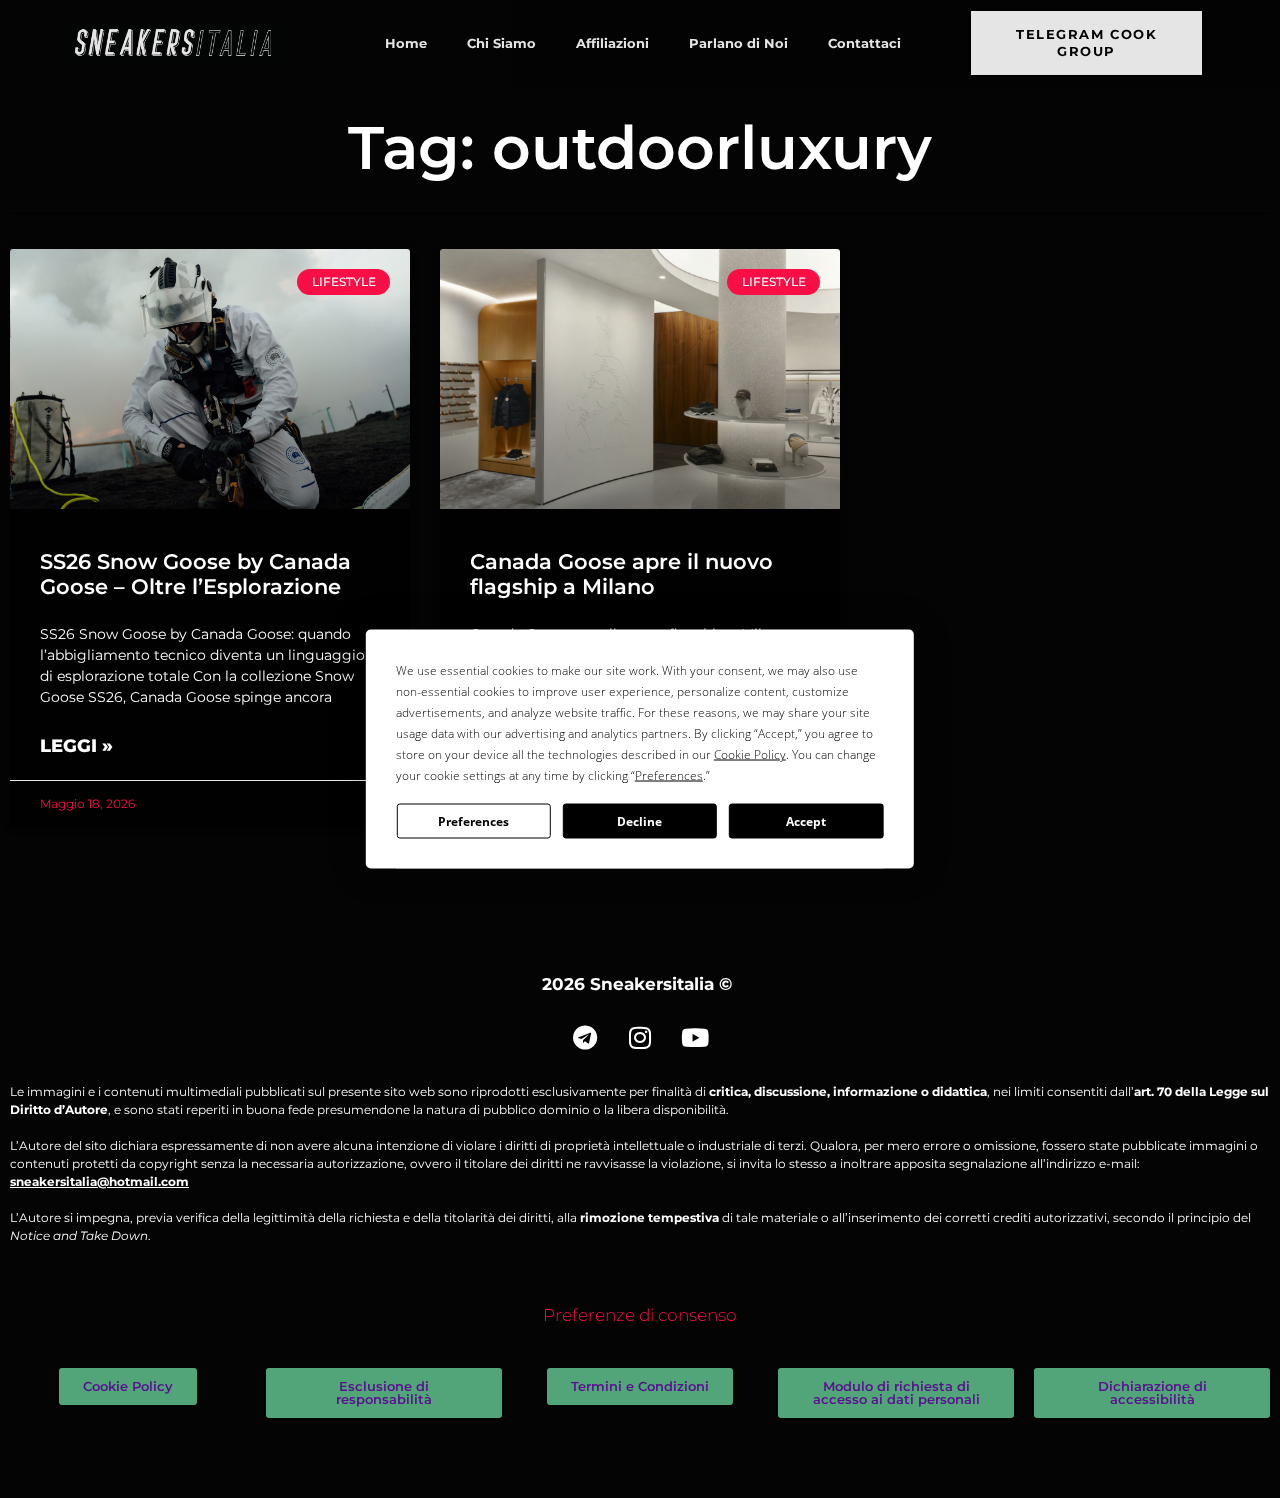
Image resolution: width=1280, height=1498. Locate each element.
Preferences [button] (669, 775)
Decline (639, 820)
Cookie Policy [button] (750, 754)
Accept (806, 820)
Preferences (473, 820)
